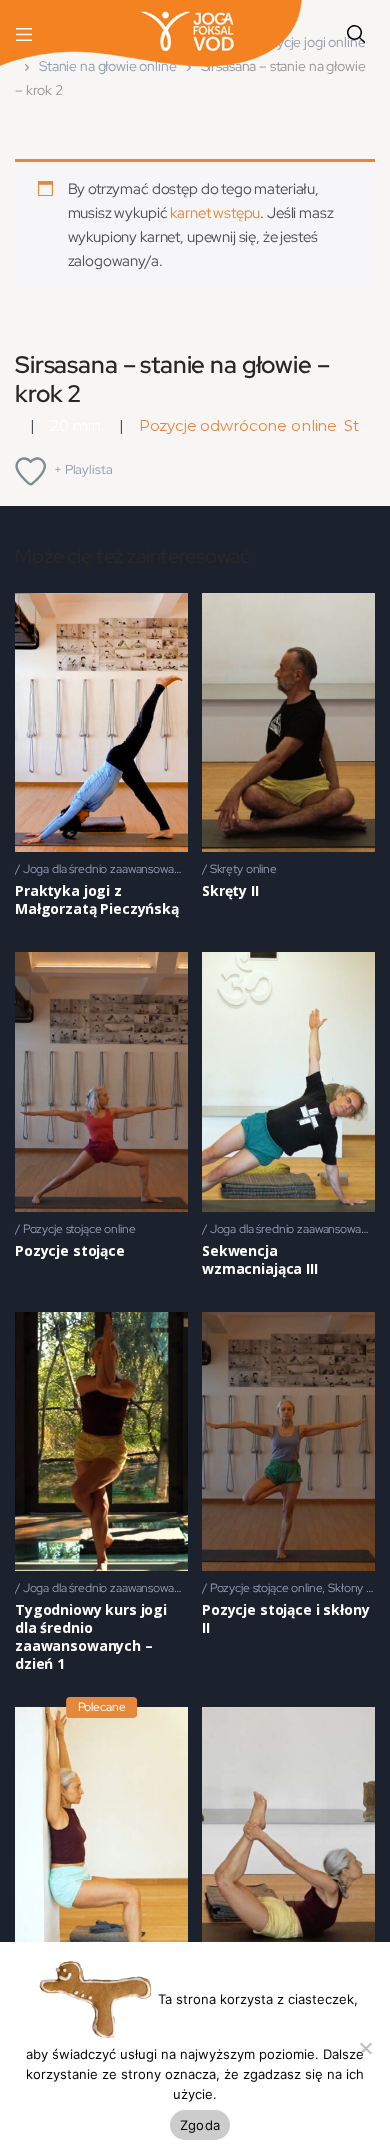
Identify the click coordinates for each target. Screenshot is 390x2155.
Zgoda (200, 2125)
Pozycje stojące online (79, 1229)
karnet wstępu (215, 213)
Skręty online (243, 869)
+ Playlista (83, 469)
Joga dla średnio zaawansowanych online (128, 869)
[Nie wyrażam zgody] (365, 2048)
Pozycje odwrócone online (238, 425)
